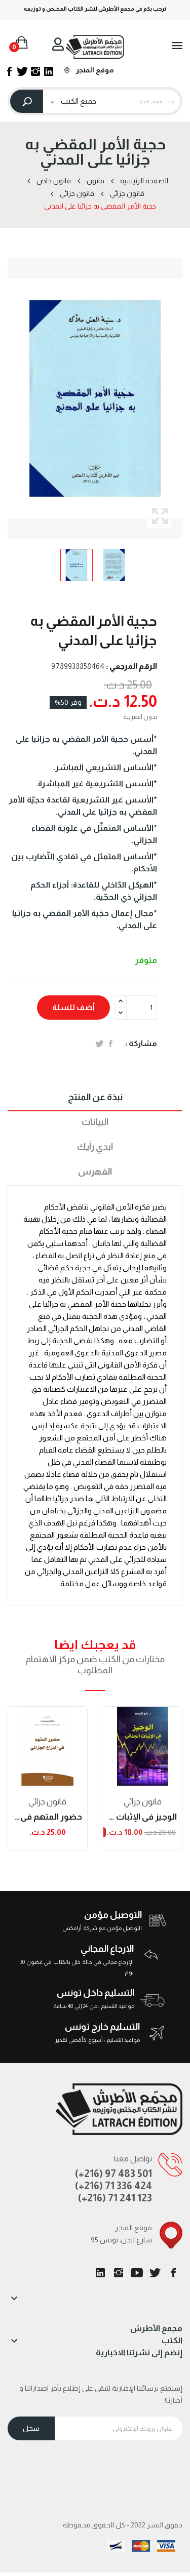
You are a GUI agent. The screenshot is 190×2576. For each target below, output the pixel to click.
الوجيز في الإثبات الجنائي (143, 1817)
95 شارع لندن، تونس (121, 2240)
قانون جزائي (47, 1802)
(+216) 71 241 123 (115, 2198)
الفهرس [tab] (95, 1172)
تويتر (155, 2273)
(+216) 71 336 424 (113, 2186)
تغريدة (100, 1043)
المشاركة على (111, 1043)
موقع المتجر (94, 70)
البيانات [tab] (95, 1122)
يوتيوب (137, 2273)
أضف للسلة (73, 1007)
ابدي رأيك (95, 1147)
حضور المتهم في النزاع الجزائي (48, 1817)
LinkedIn (100, 2273)
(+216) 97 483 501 (113, 2173)
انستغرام (119, 2273)
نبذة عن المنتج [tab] (95, 1097)
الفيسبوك (173, 2273)
